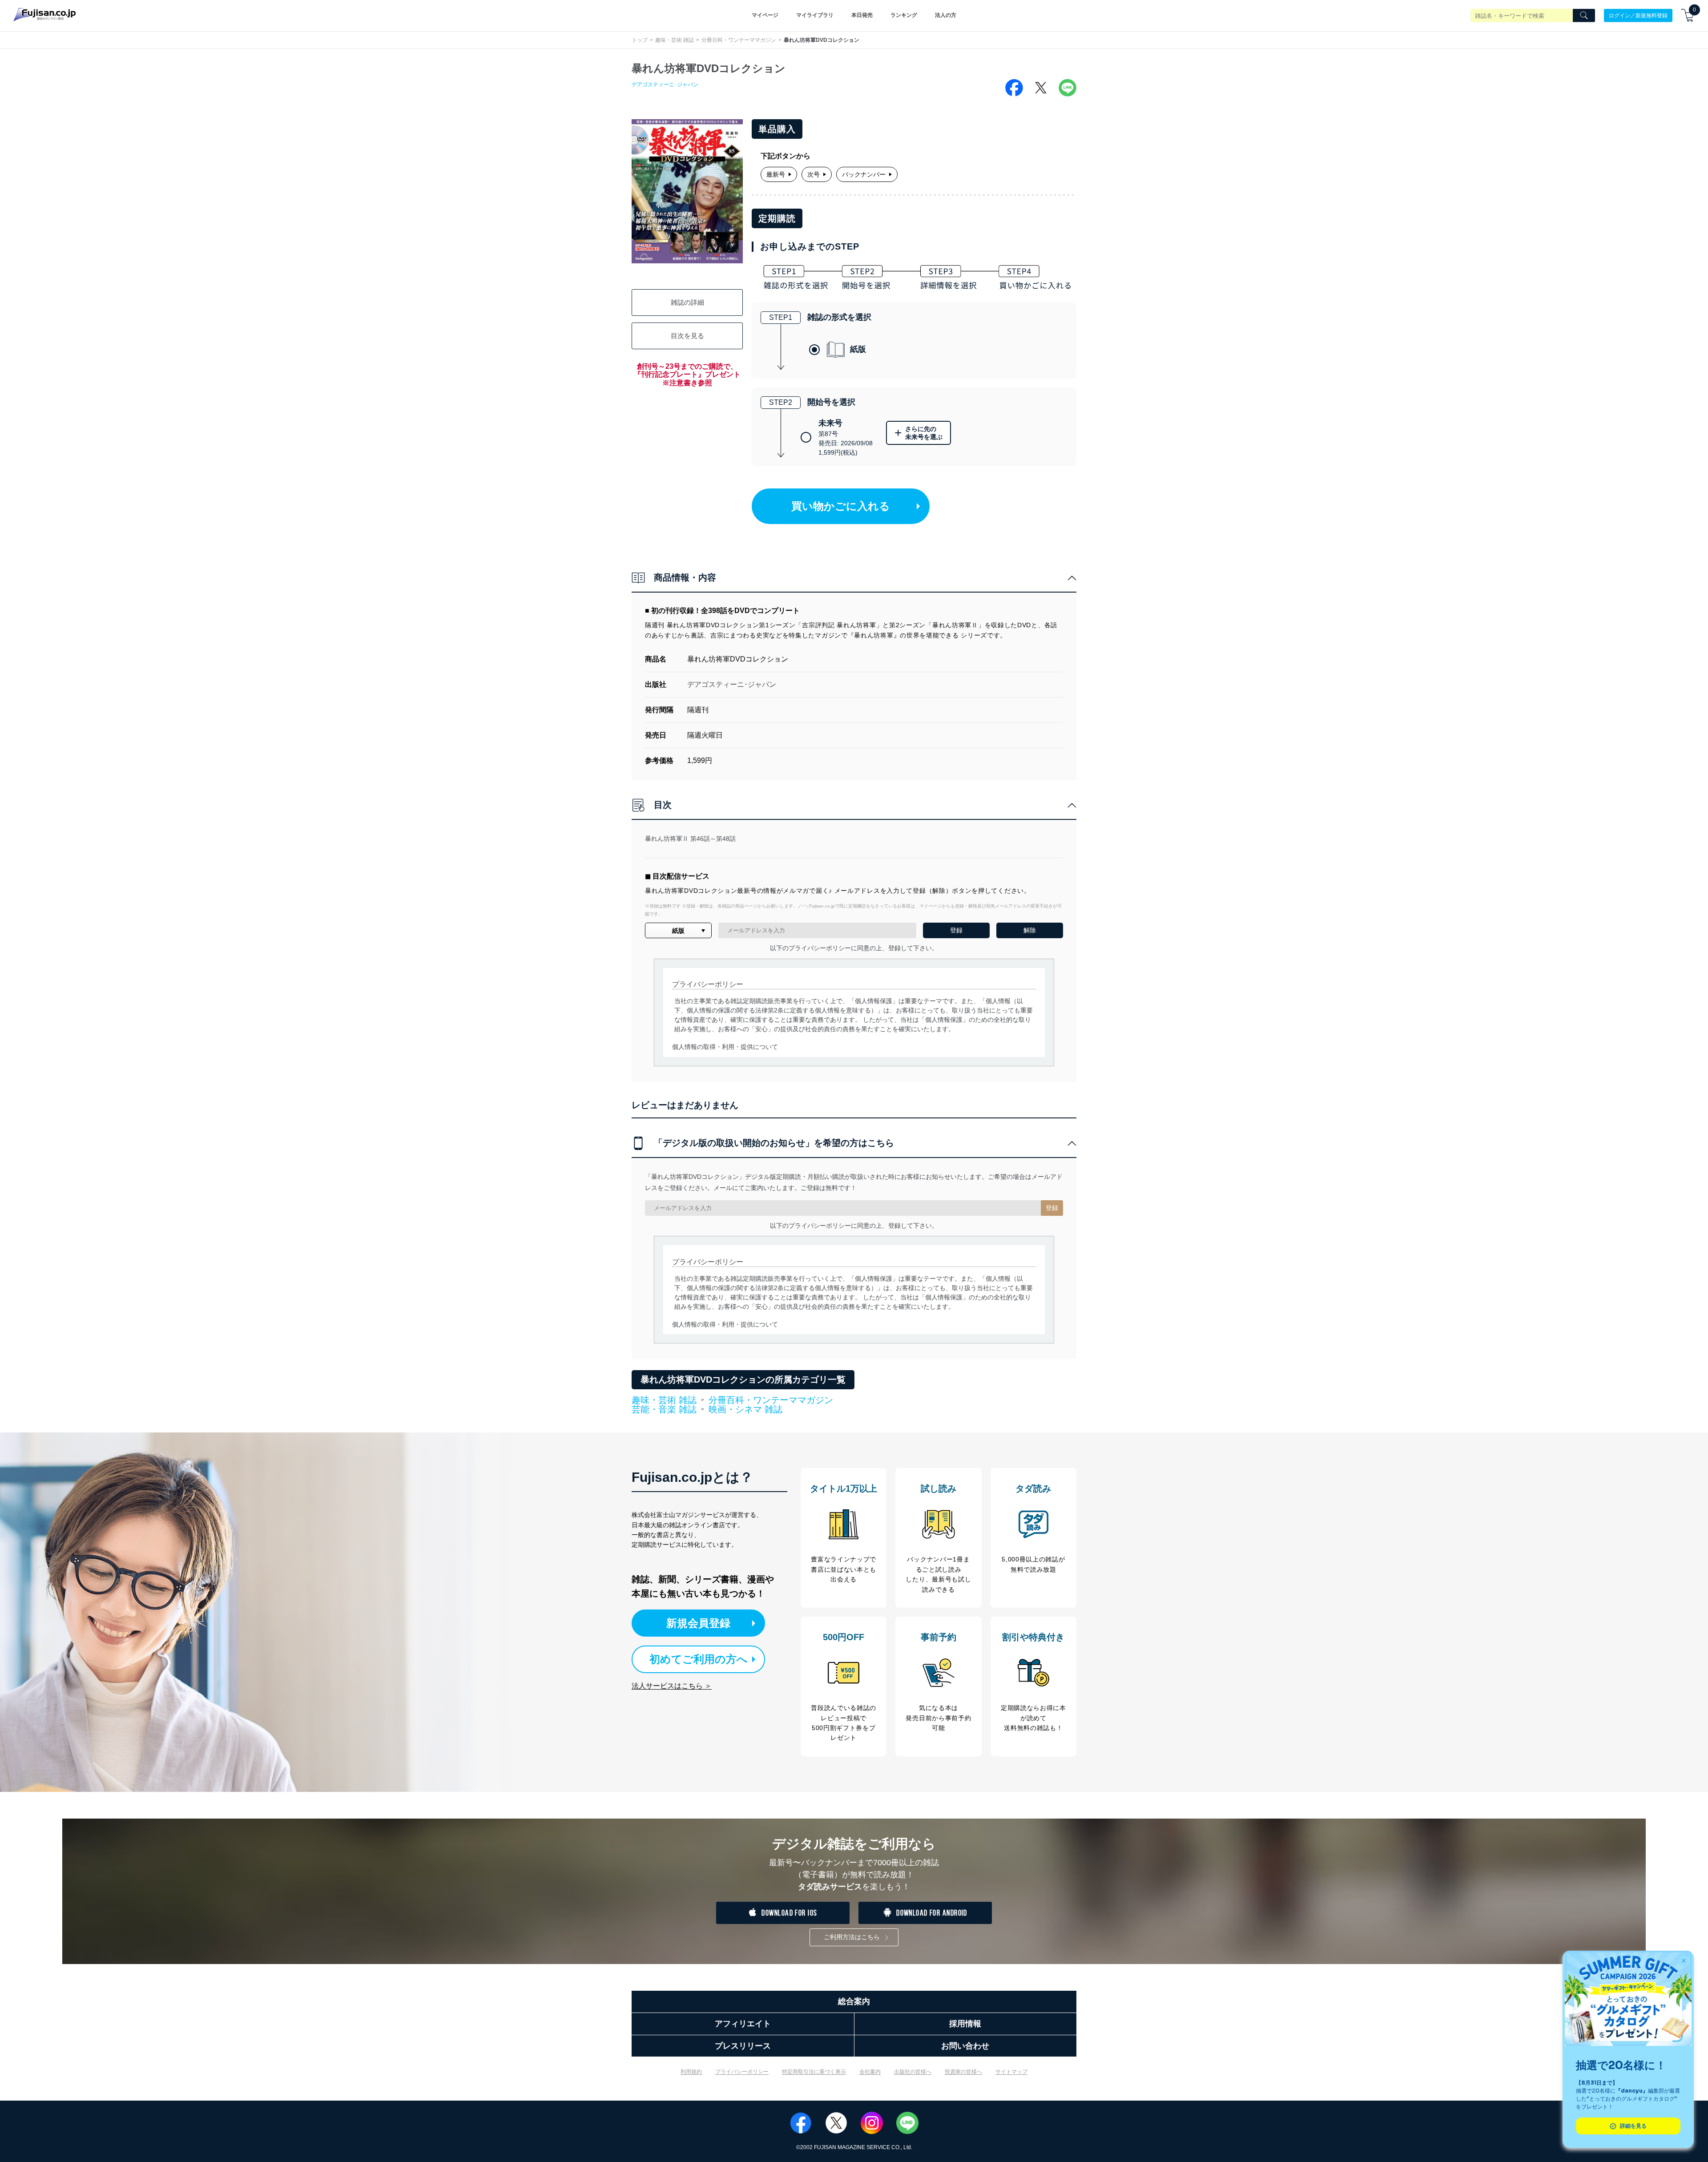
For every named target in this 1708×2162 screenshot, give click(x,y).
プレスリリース (743, 2046)
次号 (814, 174)
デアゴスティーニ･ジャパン (665, 85)
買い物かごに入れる (841, 506)
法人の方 (946, 15)
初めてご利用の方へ (699, 1659)
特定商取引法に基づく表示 (814, 2072)
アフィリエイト (743, 2024)
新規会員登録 (698, 1623)
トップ (640, 40)
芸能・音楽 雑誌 (664, 1410)
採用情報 (965, 2024)
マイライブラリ (815, 15)
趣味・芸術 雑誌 (675, 40)
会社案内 (870, 2072)
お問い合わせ (965, 2046)
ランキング (904, 15)
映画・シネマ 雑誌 (745, 1409)
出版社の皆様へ (913, 2072)
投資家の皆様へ (963, 2072)
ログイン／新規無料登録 (1638, 15)
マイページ (765, 15)
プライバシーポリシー (742, 2072)
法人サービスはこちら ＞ (672, 1686)
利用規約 (691, 2072)
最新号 (776, 174)
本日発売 (862, 15)
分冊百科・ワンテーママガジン (739, 40)
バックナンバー (864, 174)
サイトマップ (1011, 2072)
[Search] (1584, 16)
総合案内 (854, 2001)
